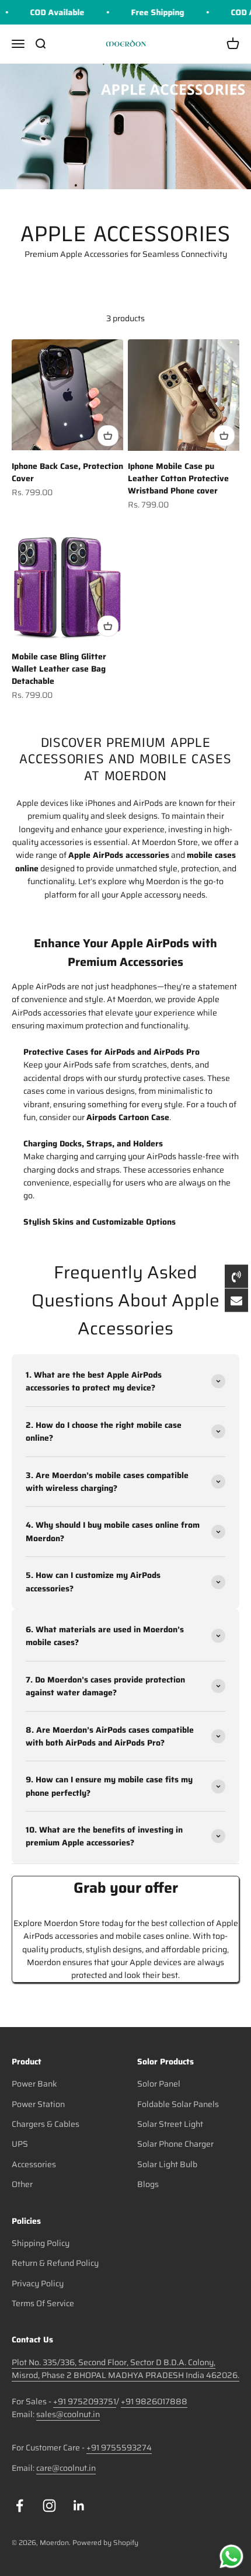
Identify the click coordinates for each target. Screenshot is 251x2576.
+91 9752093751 (85, 2401)
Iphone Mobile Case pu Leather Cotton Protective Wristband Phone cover (178, 478)
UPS (20, 2144)
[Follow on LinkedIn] (79, 2506)
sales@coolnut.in (68, 2414)
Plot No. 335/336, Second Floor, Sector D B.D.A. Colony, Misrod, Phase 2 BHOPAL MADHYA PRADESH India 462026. (125, 2369)
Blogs (148, 2184)
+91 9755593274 (119, 2448)
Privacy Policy (38, 2283)
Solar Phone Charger (175, 2144)
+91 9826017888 (154, 2401)
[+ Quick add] (108, 436)
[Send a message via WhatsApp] (231, 2556)
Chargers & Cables (46, 2124)
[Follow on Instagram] (49, 2506)
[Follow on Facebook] (20, 2506)
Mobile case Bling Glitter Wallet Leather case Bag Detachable (59, 669)
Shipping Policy (41, 2243)
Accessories (34, 2164)
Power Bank (34, 2084)
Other (22, 2184)
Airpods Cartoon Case (128, 1117)
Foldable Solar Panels (178, 2104)
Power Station (38, 2104)
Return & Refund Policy (55, 2263)
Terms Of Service (43, 2303)
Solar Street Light (170, 2124)
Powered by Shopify (105, 2542)
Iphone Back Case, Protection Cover (67, 472)
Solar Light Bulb (167, 2164)
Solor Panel (159, 2084)
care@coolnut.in (66, 2468)
